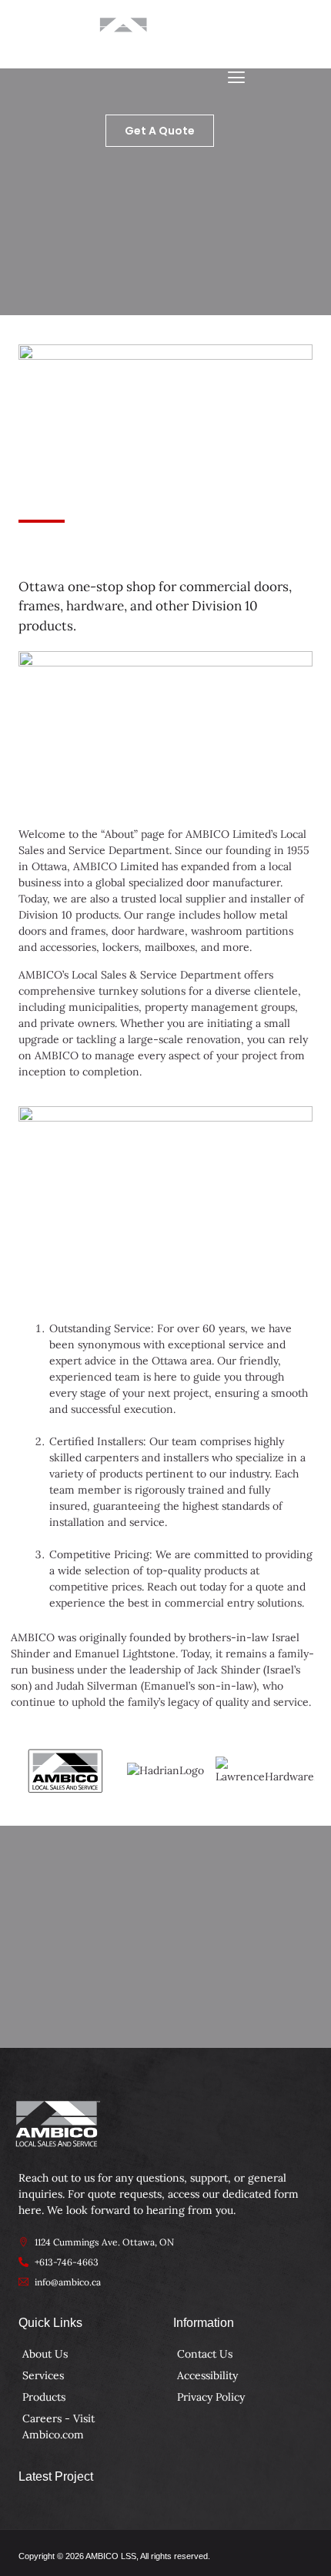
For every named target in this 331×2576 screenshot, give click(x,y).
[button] (236, 78)
